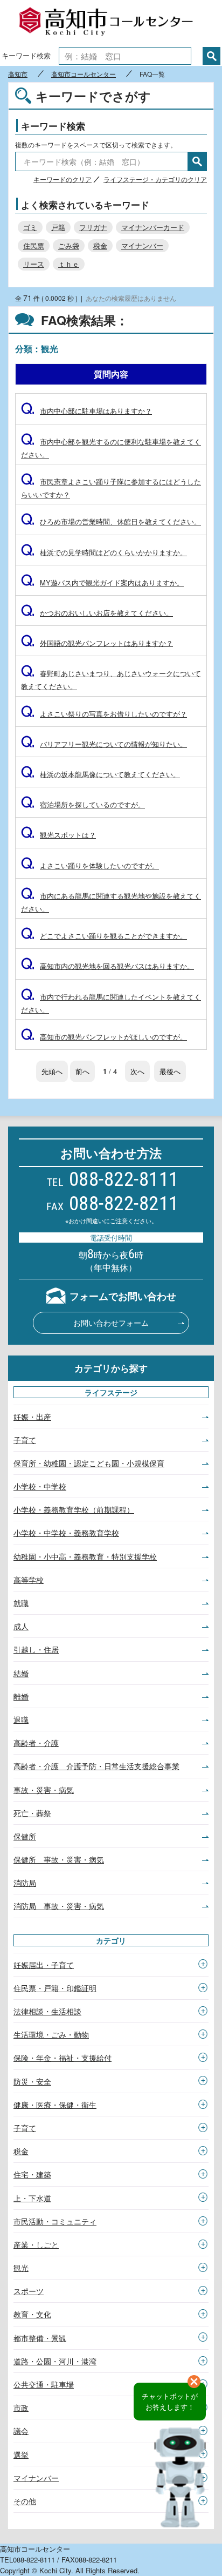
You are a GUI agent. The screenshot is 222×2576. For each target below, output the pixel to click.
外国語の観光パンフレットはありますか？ (97, 643)
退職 (21, 1719)
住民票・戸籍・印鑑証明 (55, 1988)
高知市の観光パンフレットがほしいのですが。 (104, 1037)
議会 (21, 2431)
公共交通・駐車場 (44, 2384)
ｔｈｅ (69, 264)
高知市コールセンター (111, 23)
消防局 (25, 1883)
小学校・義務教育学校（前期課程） (74, 1509)
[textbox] (125, 56)
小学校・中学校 (40, 1486)
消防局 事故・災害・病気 (59, 1906)
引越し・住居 (36, 1649)
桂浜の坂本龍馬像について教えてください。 (100, 774)
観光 (21, 2268)
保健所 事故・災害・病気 (59, 1859)
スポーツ (29, 2291)
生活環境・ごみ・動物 (51, 2034)
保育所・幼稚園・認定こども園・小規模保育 (89, 1463)
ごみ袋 (69, 245)
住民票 (34, 245)
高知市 (18, 74)
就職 (21, 1603)
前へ (82, 1071)
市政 (21, 2408)
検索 (211, 56)
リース (34, 264)
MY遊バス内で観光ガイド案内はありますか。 (102, 582)
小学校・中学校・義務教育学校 (66, 1533)
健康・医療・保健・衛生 (55, 2105)
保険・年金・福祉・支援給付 (63, 2058)
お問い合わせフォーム (111, 1323)
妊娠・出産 (32, 1417)
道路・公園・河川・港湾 (55, 2361)
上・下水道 (32, 2198)
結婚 (21, 1673)
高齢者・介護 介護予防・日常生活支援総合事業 (96, 1766)
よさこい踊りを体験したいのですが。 (90, 865)
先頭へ (52, 1071)
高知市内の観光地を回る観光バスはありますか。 (107, 966)
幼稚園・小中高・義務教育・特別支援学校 (85, 1556)
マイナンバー (142, 245)
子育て (25, 1440)
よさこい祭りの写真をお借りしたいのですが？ (104, 714)
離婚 (21, 1696)
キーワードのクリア (63, 179)
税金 (100, 245)
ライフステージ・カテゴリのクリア (155, 179)
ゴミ (30, 227)
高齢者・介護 (36, 1743)
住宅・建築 (32, 2174)
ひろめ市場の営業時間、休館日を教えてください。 (111, 521)
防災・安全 (32, 2081)
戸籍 (58, 227)
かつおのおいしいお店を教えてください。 (97, 613)
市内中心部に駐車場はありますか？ (86, 411)
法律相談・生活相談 (47, 2011)
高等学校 (29, 1580)
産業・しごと (36, 2244)
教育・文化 (32, 2314)
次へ (137, 1071)
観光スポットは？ (58, 835)
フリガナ (93, 227)
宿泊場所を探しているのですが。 (83, 804)
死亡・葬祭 (32, 1813)
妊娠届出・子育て (44, 1965)
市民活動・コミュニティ (55, 2221)
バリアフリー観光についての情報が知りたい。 (104, 744)
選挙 (21, 2454)
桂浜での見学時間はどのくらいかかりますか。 (104, 552)
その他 (25, 2501)
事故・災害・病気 (44, 1790)
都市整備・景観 (40, 2338)
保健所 (25, 1836)
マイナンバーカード (153, 227)
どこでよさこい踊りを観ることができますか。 (104, 936)
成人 (21, 1626)
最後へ (170, 1071)
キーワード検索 (26, 55)
